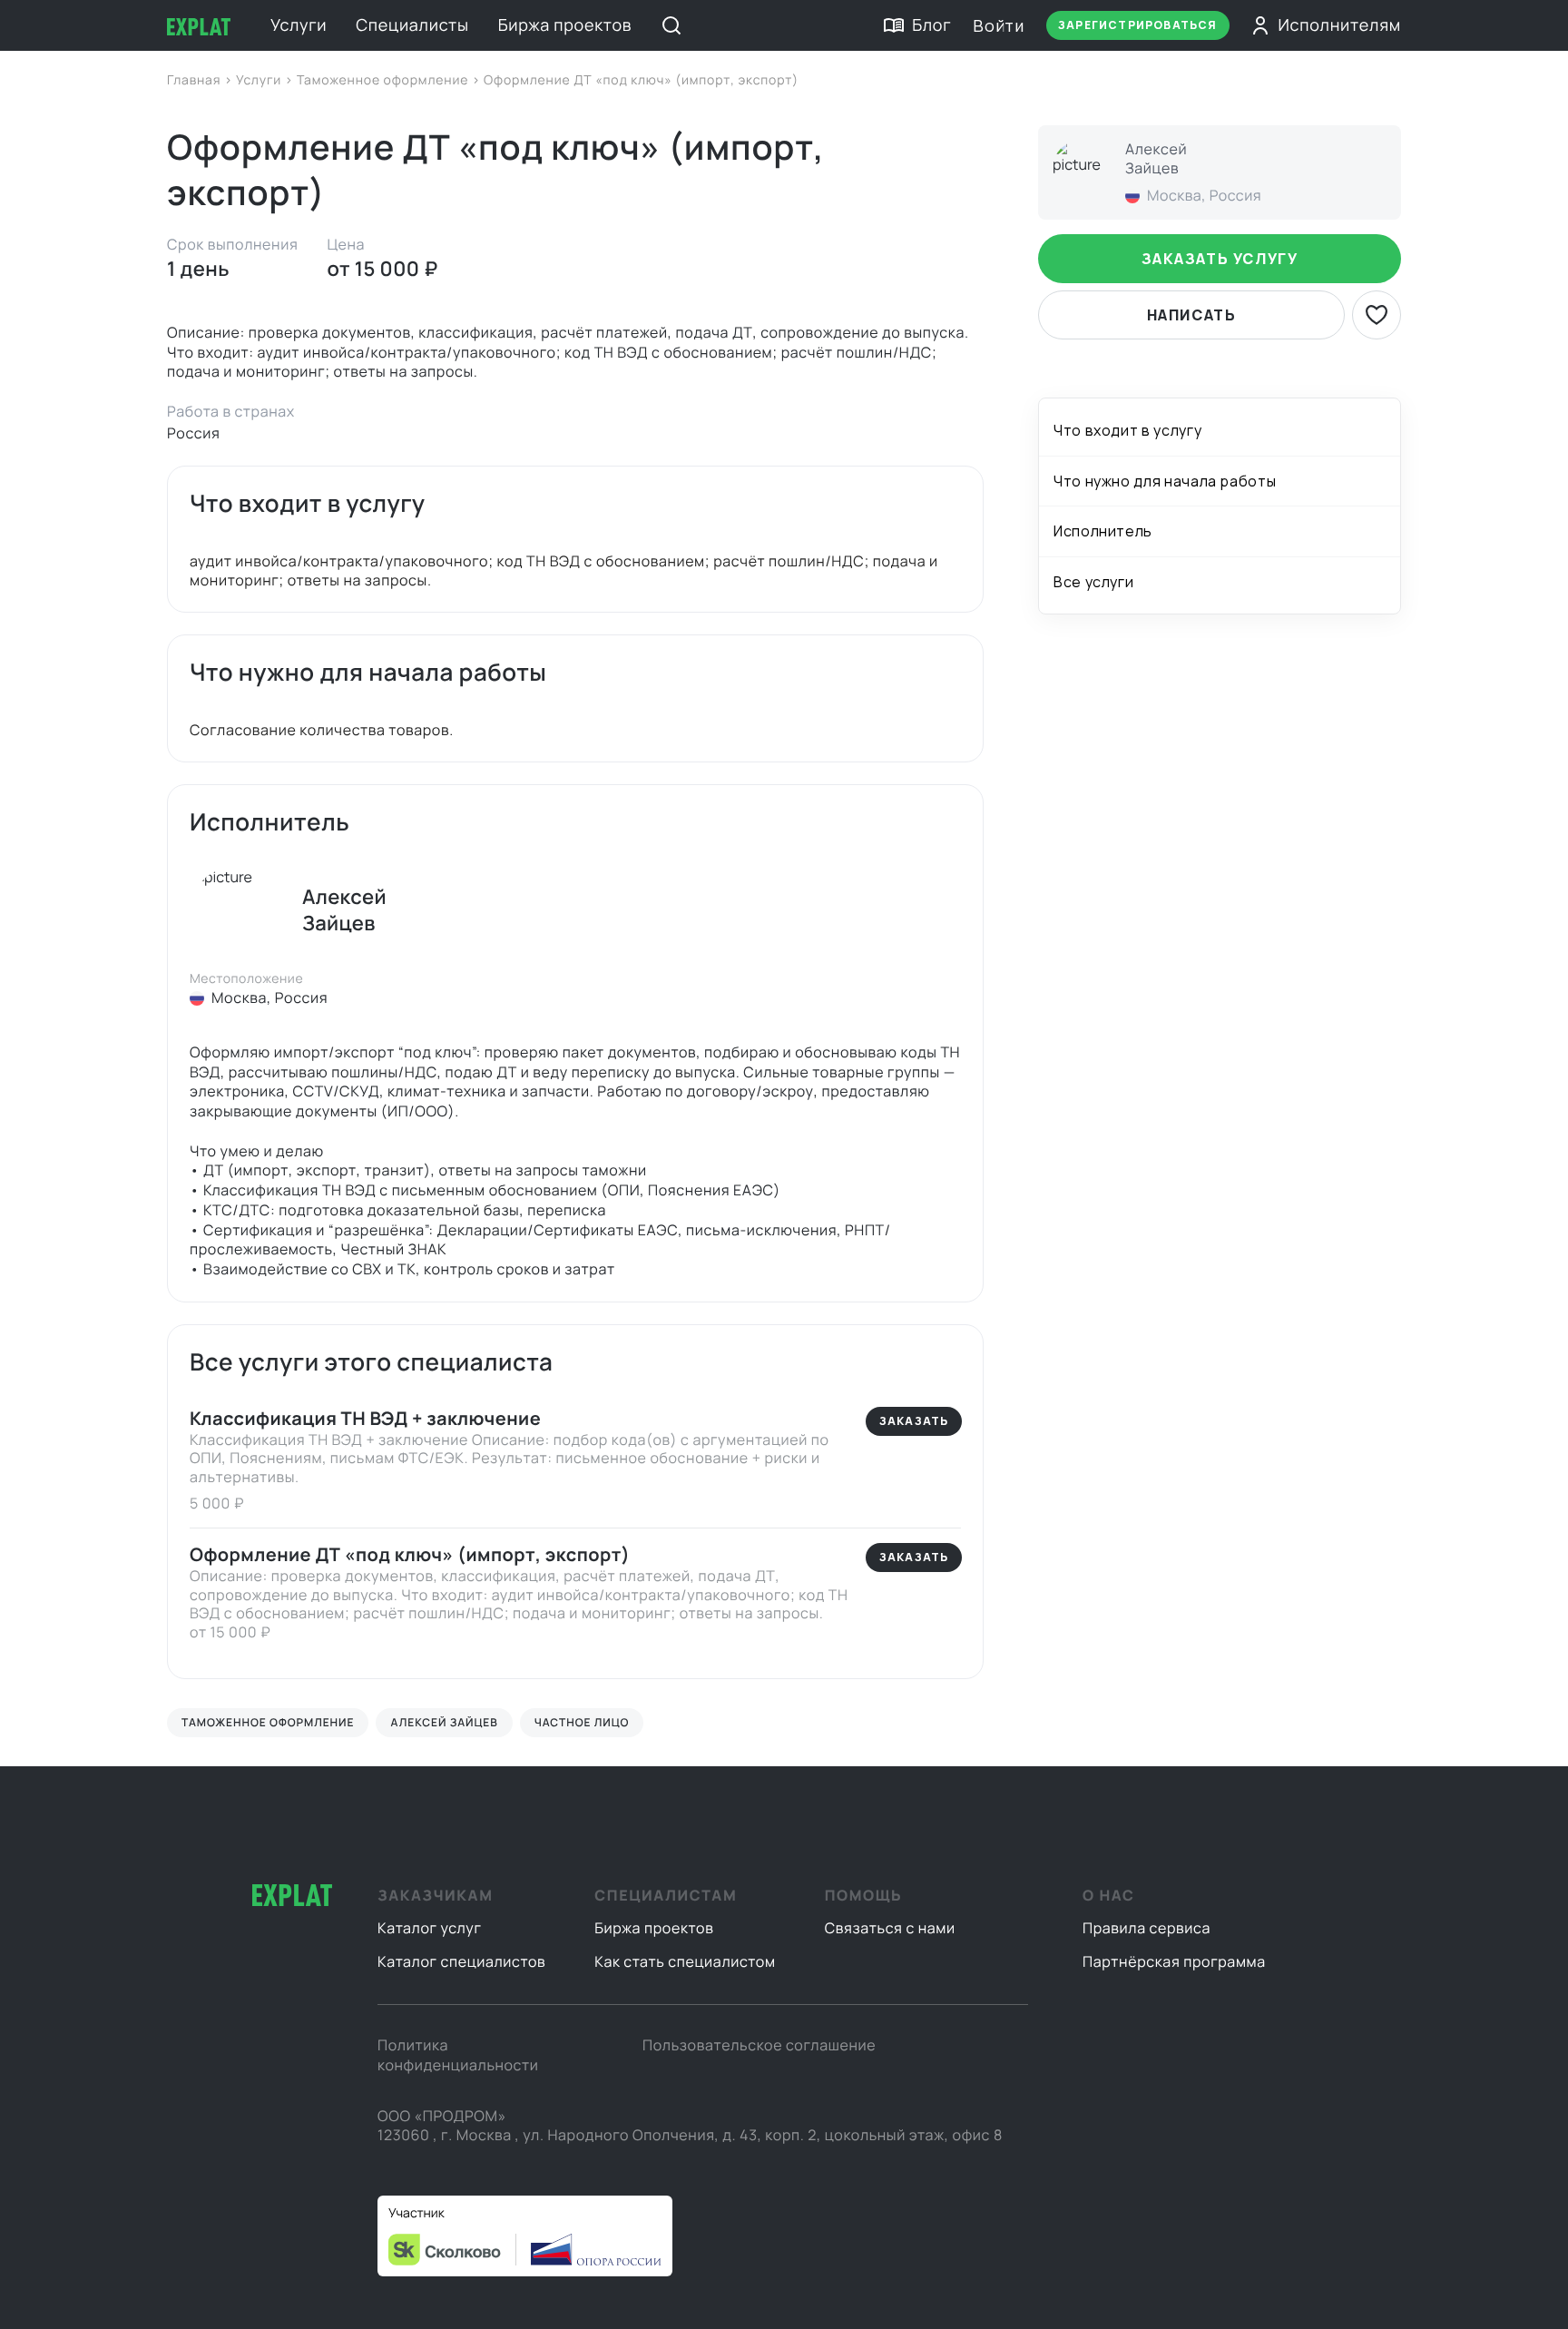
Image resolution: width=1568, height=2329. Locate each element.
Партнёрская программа (1174, 1961)
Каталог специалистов (461, 1961)
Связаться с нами (890, 1928)
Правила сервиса (1147, 1928)
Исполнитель (1103, 531)
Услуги (299, 25)
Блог (931, 25)
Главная (196, 80)
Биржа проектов (565, 25)
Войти (999, 25)
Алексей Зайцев (444, 1722)
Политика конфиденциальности (458, 2055)
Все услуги (1093, 581)
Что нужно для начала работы (1165, 481)
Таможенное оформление (384, 80)
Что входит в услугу (1127, 430)
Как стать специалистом (685, 1961)
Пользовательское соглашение (759, 2045)
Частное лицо (582, 1722)
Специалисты (412, 25)
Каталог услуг (430, 1928)
